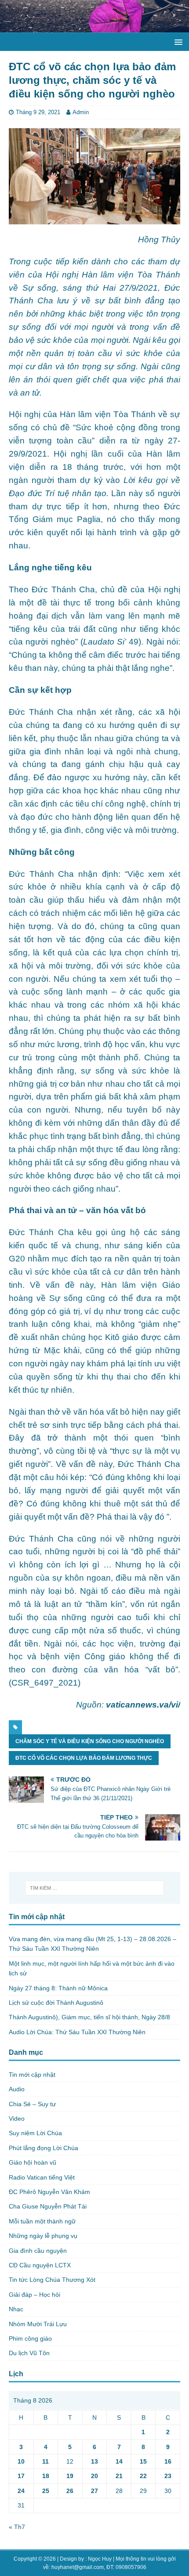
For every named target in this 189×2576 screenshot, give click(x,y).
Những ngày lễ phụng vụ (43, 2236)
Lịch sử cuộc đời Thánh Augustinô (56, 2003)
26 (70, 2491)
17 (21, 2476)
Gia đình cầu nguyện (38, 2251)
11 (45, 2461)
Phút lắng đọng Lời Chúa (44, 2148)
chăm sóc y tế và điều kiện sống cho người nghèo (90, 1741)
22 (143, 2476)
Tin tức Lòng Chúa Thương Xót (52, 2280)
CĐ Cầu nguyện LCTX (40, 2265)
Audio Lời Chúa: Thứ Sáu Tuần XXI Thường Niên (77, 2032)
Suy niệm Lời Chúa (35, 2133)
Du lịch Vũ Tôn (29, 2353)
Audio (17, 2089)
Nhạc (16, 2309)
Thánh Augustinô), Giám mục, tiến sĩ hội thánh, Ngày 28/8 (89, 2017)
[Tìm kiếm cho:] (95, 1888)
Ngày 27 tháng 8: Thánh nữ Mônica (58, 1988)
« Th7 (17, 2527)
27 (94, 2491)
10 (21, 2461)
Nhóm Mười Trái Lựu (38, 2324)
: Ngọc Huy (98, 2559)
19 (70, 2476)
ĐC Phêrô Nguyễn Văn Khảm (49, 2192)
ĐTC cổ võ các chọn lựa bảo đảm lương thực (84, 1758)
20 (94, 2476)
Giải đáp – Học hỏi (35, 2295)
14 (119, 2461)
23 (168, 2476)
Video (17, 2118)
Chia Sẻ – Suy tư (32, 2104)
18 (46, 2476)
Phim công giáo (30, 2338)
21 (119, 2476)
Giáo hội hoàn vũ (33, 2162)
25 (46, 2491)
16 (168, 2461)
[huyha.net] (94, 28)
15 (143, 2461)
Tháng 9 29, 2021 (38, 112)
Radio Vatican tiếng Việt (42, 2177)
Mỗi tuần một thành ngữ (42, 2221)
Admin (81, 112)
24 (21, 2491)
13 (94, 2461)
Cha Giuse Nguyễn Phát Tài (48, 2206)
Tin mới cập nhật (32, 2075)
